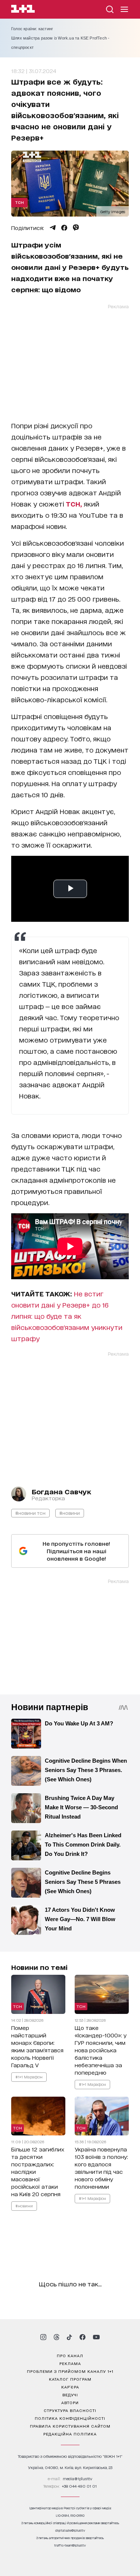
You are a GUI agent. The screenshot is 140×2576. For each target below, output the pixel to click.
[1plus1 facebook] (83, 2337)
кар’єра (70, 2387)
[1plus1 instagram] (43, 2337)
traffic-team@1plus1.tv (70, 2545)
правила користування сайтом (70, 2426)
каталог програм (70, 2379)
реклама (70, 2363)
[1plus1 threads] (57, 2337)
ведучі (70, 2394)
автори (70, 2402)
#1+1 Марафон (29, 2077)
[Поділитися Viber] (76, 228)
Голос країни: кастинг (32, 29)
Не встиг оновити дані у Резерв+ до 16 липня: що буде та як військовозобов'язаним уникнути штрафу (67, 1316)
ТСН (19, 202)
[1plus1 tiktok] (69, 2337)
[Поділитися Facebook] (64, 228)
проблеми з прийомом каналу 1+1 (70, 2371)
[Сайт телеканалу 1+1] (23, 10)
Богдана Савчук (61, 1491)
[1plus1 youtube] (96, 2337)
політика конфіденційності (70, 2418)
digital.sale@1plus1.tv (70, 2530)
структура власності (70, 2410)
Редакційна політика (70, 2434)
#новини (70, 1513)
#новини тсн (30, 1513)
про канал (70, 2355)
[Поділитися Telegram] (53, 228)
